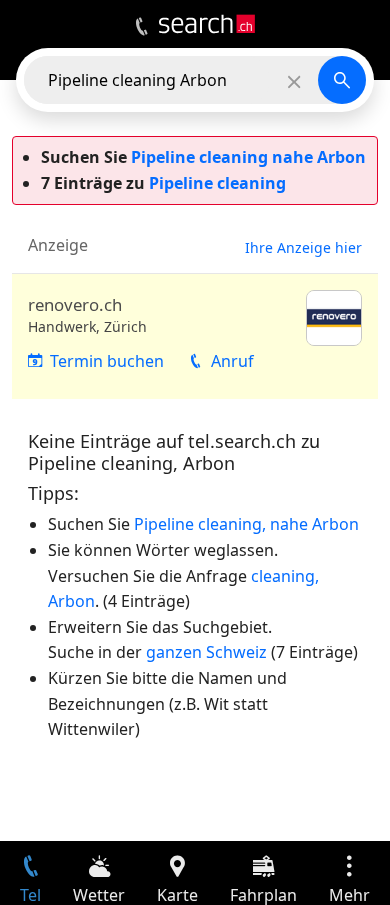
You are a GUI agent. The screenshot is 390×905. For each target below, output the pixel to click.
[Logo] (207, 24)
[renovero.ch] (195, 336)
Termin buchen (107, 361)
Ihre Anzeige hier (303, 247)
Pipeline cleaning (217, 183)
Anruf (232, 361)
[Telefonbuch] (141, 27)
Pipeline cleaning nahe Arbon (248, 157)
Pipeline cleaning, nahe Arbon (246, 524)
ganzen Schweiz (206, 652)
